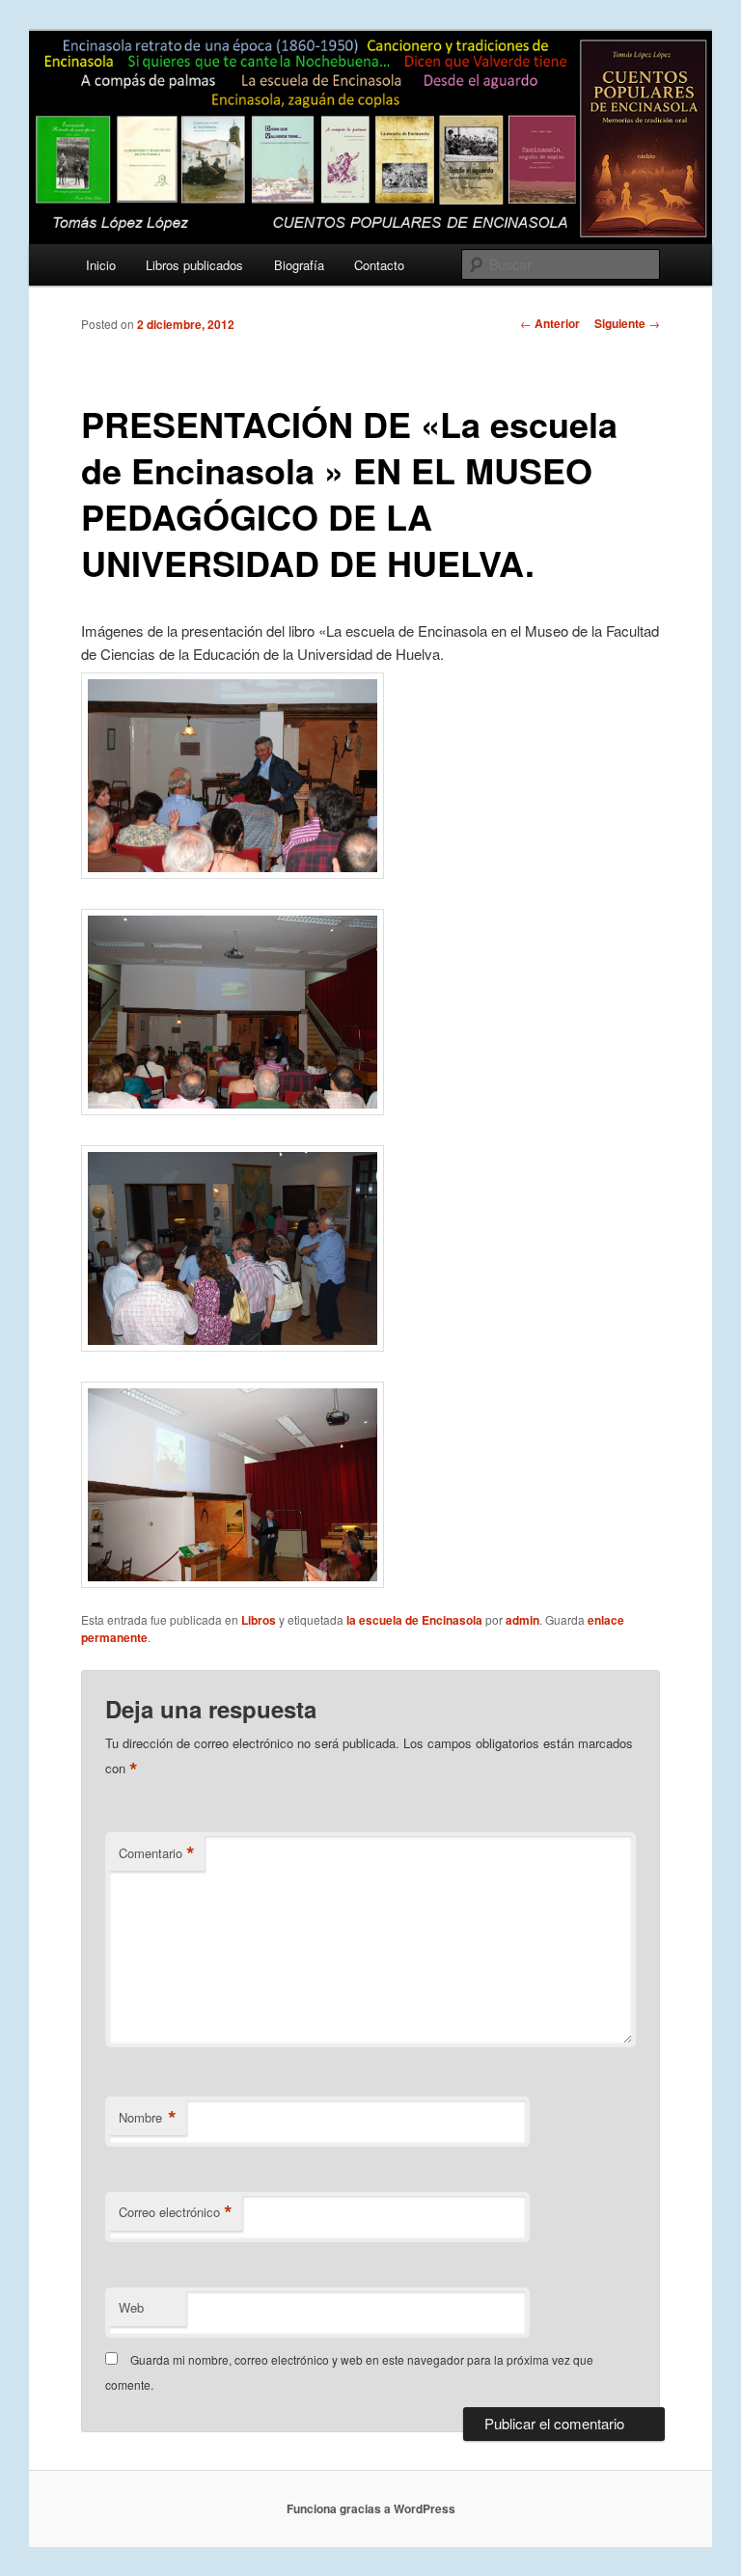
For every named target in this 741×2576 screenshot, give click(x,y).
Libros (259, 1620)
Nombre (148, 2118)
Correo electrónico (176, 2212)
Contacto (379, 265)
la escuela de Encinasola (414, 1620)
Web (131, 2307)
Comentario (157, 1853)
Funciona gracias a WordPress (371, 2508)
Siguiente (627, 323)
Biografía (299, 265)
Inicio (101, 265)
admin (522, 1620)
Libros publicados (194, 265)
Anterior (550, 323)
